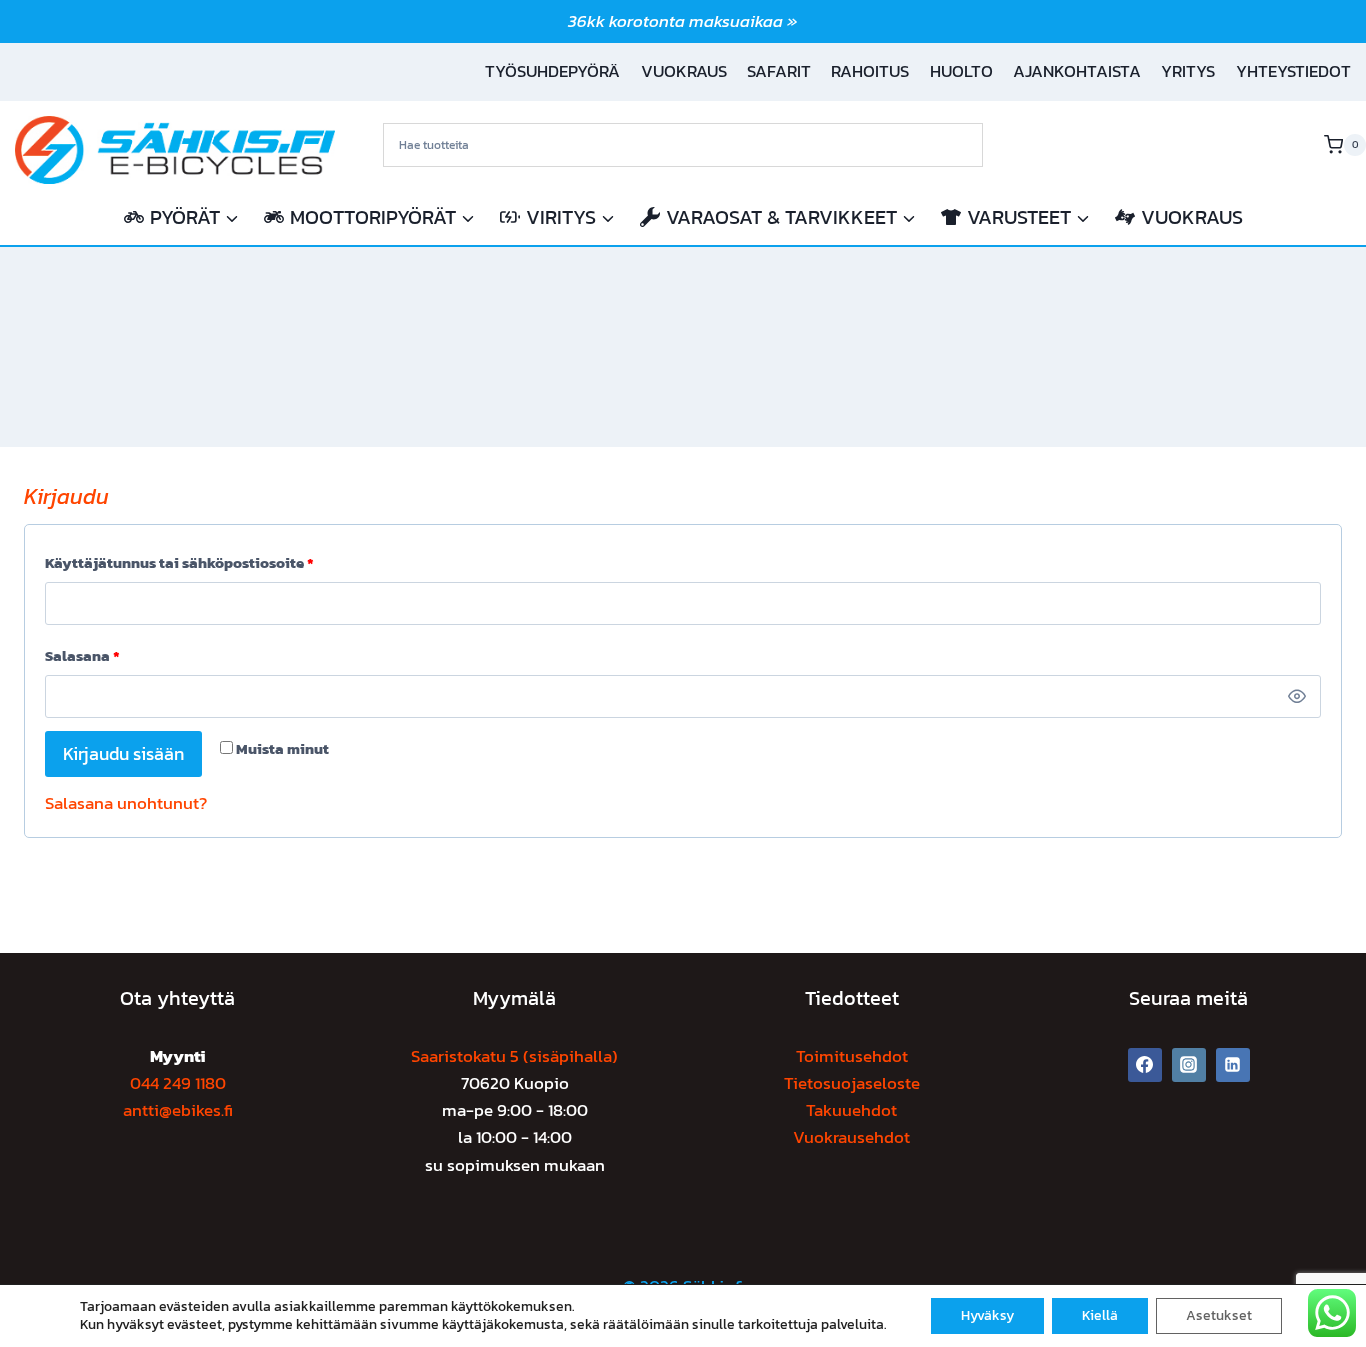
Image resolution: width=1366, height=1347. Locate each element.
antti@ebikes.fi (178, 1110)
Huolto (961, 71)
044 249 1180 (178, 1083)
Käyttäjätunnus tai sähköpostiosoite (184, 566)
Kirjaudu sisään (123, 753)
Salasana (87, 659)
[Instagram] (1189, 1065)
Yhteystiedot (1293, 71)
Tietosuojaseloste (852, 1083)
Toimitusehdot (852, 1056)
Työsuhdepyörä (552, 71)
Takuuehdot (851, 1110)
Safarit (779, 71)
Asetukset (1219, 1315)
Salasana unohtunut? (126, 803)
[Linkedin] (1233, 1065)
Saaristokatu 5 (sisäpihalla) (514, 1056)
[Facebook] (1145, 1065)
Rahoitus (870, 71)
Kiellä (1100, 1315)
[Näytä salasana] (1298, 697)
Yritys (1188, 71)
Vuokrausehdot (851, 1137)
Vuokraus (684, 71)
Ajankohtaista (1077, 71)
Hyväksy (987, 1315)
